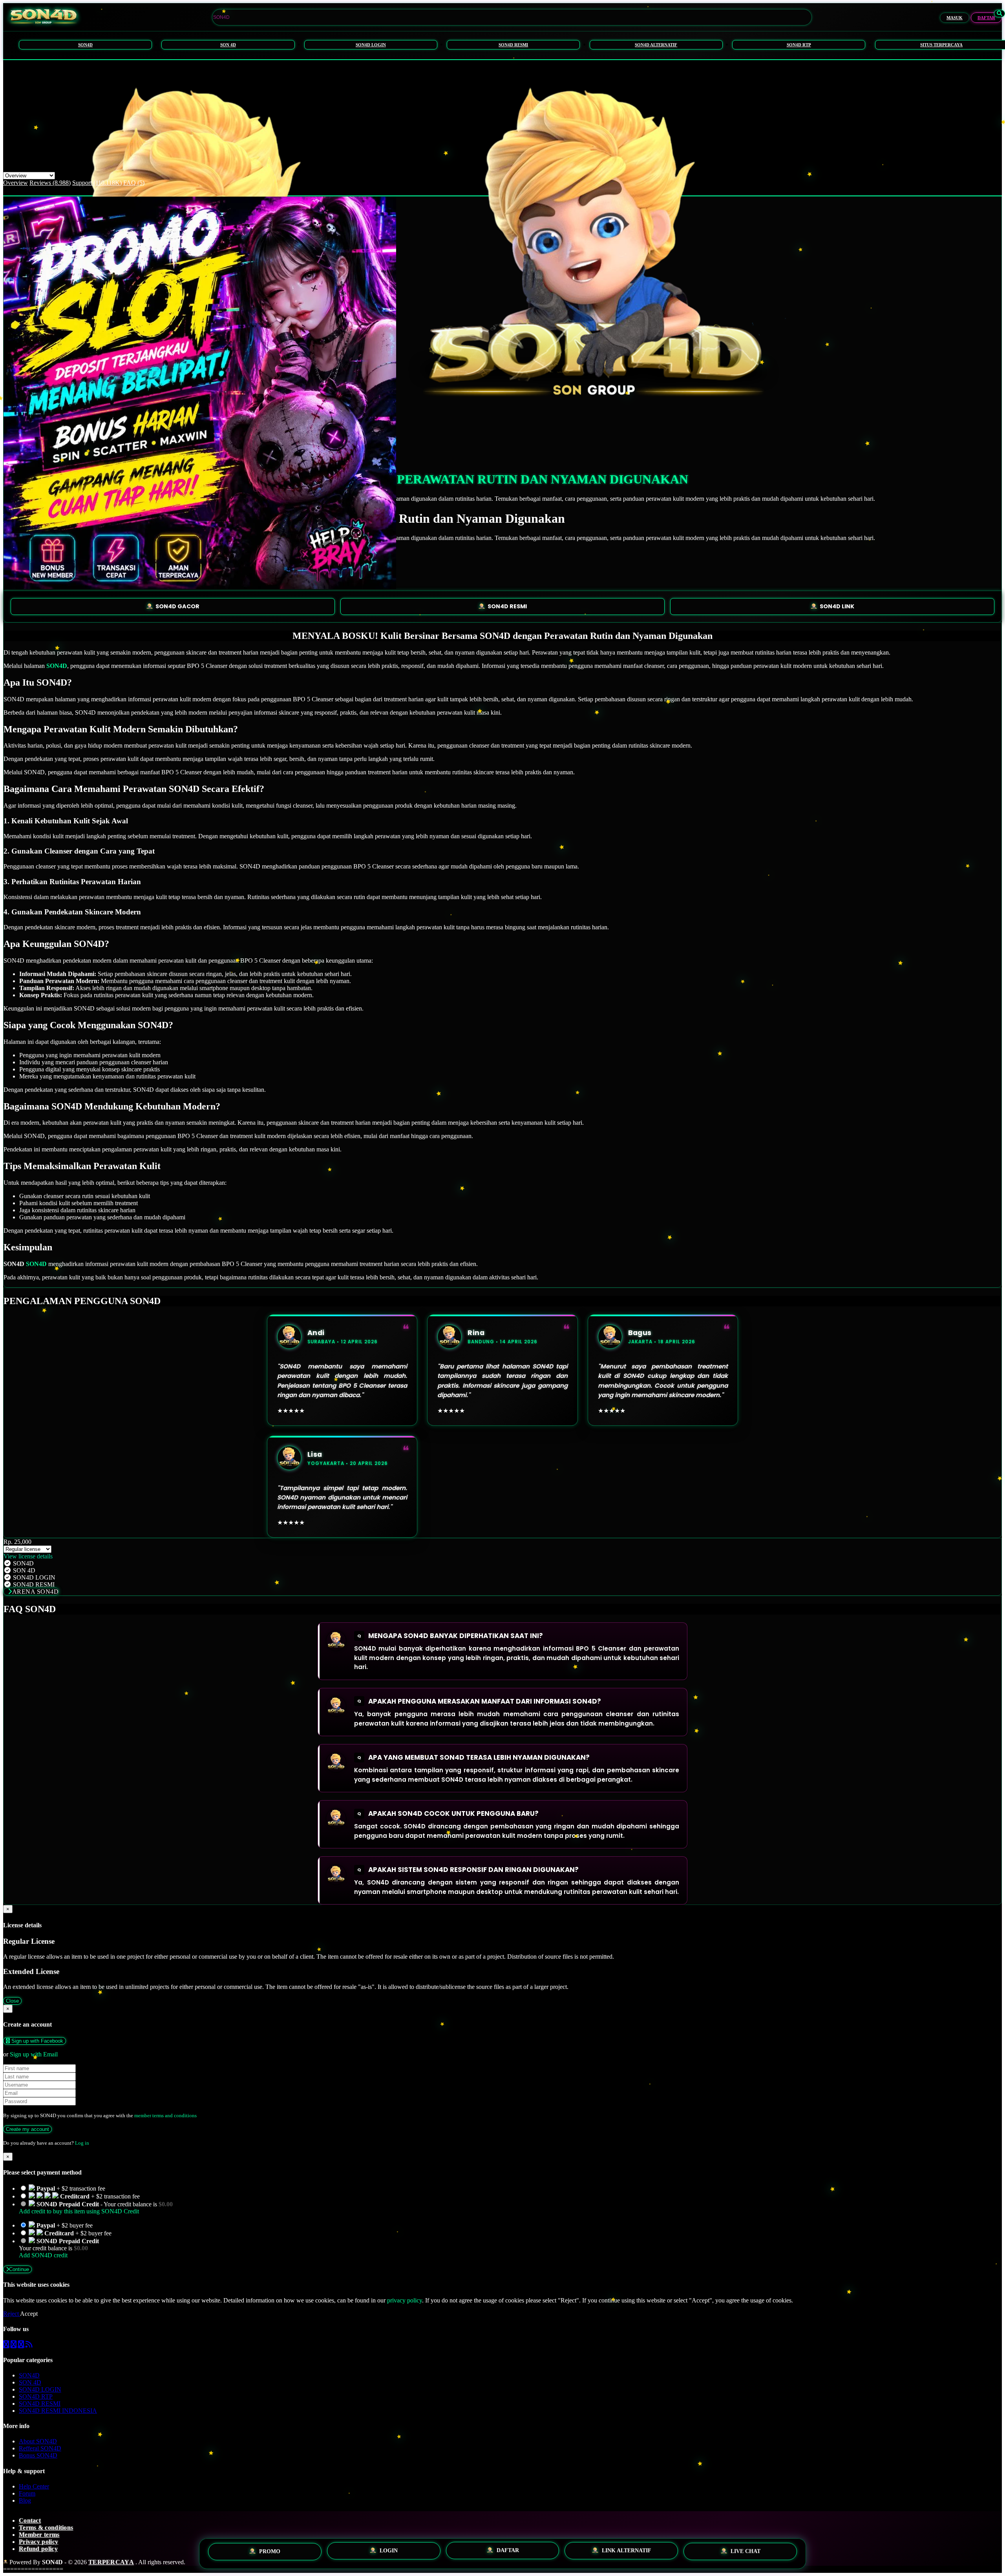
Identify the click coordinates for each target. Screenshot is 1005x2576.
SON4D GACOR (177, 606)
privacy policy (405, 2300)
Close (12, 2001)
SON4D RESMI (513, 45)
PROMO (270, 2550)
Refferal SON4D (40, 2448)
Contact (30, 2520)
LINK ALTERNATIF (627, 2552)
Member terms (39, 2535)
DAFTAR (986, 18)
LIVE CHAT (746, 2553)
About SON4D (38, 2441)
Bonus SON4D (38, 2455)
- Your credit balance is (96, 2208)
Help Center (34, 2486)
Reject (12, 2314)
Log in (82, 2143)
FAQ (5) (134, 183)
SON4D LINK (837, 606)
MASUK (955, 18)
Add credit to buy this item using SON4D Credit (79, 2211)
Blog (25, 2500)
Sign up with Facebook (37, 2041)
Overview (16, 183)
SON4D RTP (799, 45)
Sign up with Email (34, 2054)
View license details (28, 1556)
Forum (27, 2493)
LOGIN (389, 2550)
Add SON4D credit (43, 2255)
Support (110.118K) (97, 183)
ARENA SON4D (36, 1592)
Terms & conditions (46, 2528)
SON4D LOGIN (371, 45)
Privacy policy (38, 2542)
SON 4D (228, 45)
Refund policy (38, 2549)
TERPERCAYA (111, 2562)
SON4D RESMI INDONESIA (58, 2411)
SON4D (85, 45)
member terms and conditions (165, 2115)
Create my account (27, 2129)
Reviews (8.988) (50, 183)
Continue (19, 2269)
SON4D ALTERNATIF (656, 45)
